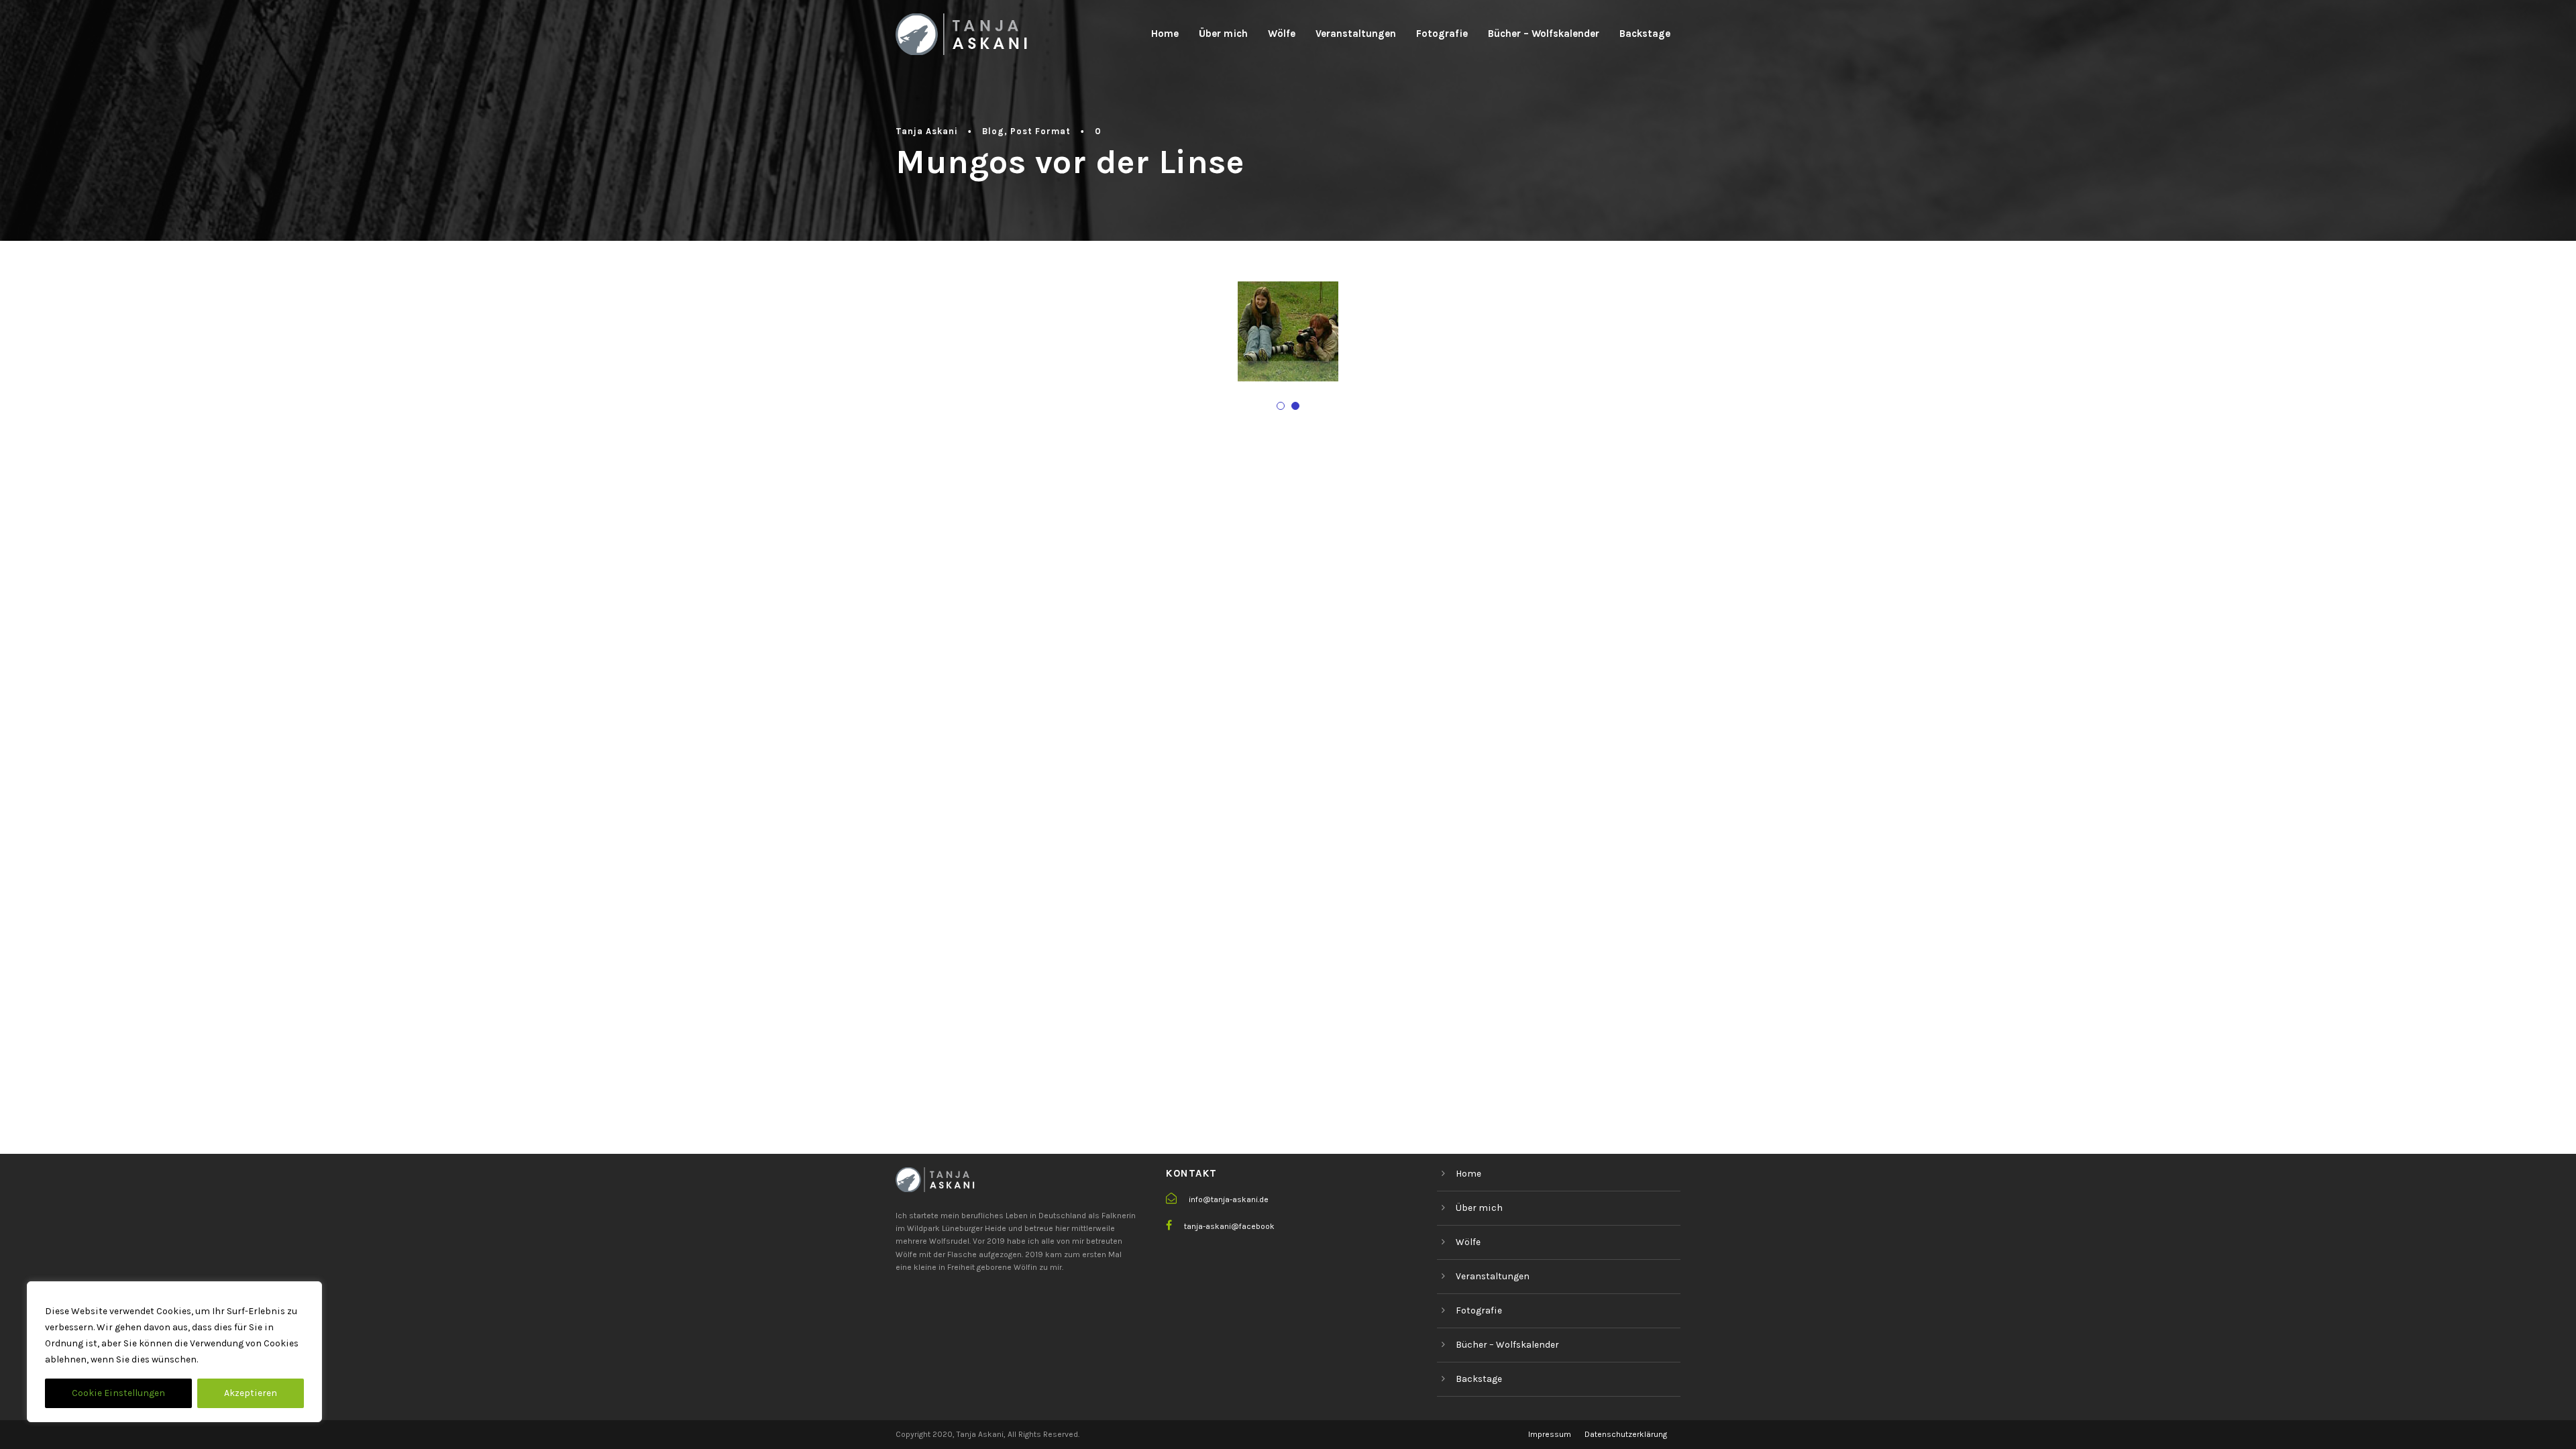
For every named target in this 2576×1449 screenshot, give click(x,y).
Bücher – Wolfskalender (1544, 34)
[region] (174, 1352)
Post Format (1040, 131)
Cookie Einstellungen (118, 1393)
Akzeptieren (251, 1393)
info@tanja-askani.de (1229, 1199)
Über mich (1223, 34)
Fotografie (1442, 34)
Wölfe (1282, 34)
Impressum (1550, 1434)
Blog (993, 131)
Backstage (1645, 34)
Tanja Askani (927, 131)
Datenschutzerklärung (1626, 1434)
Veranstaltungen (1356, 34)
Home (1165, 34)
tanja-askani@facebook (1229, 1226)
